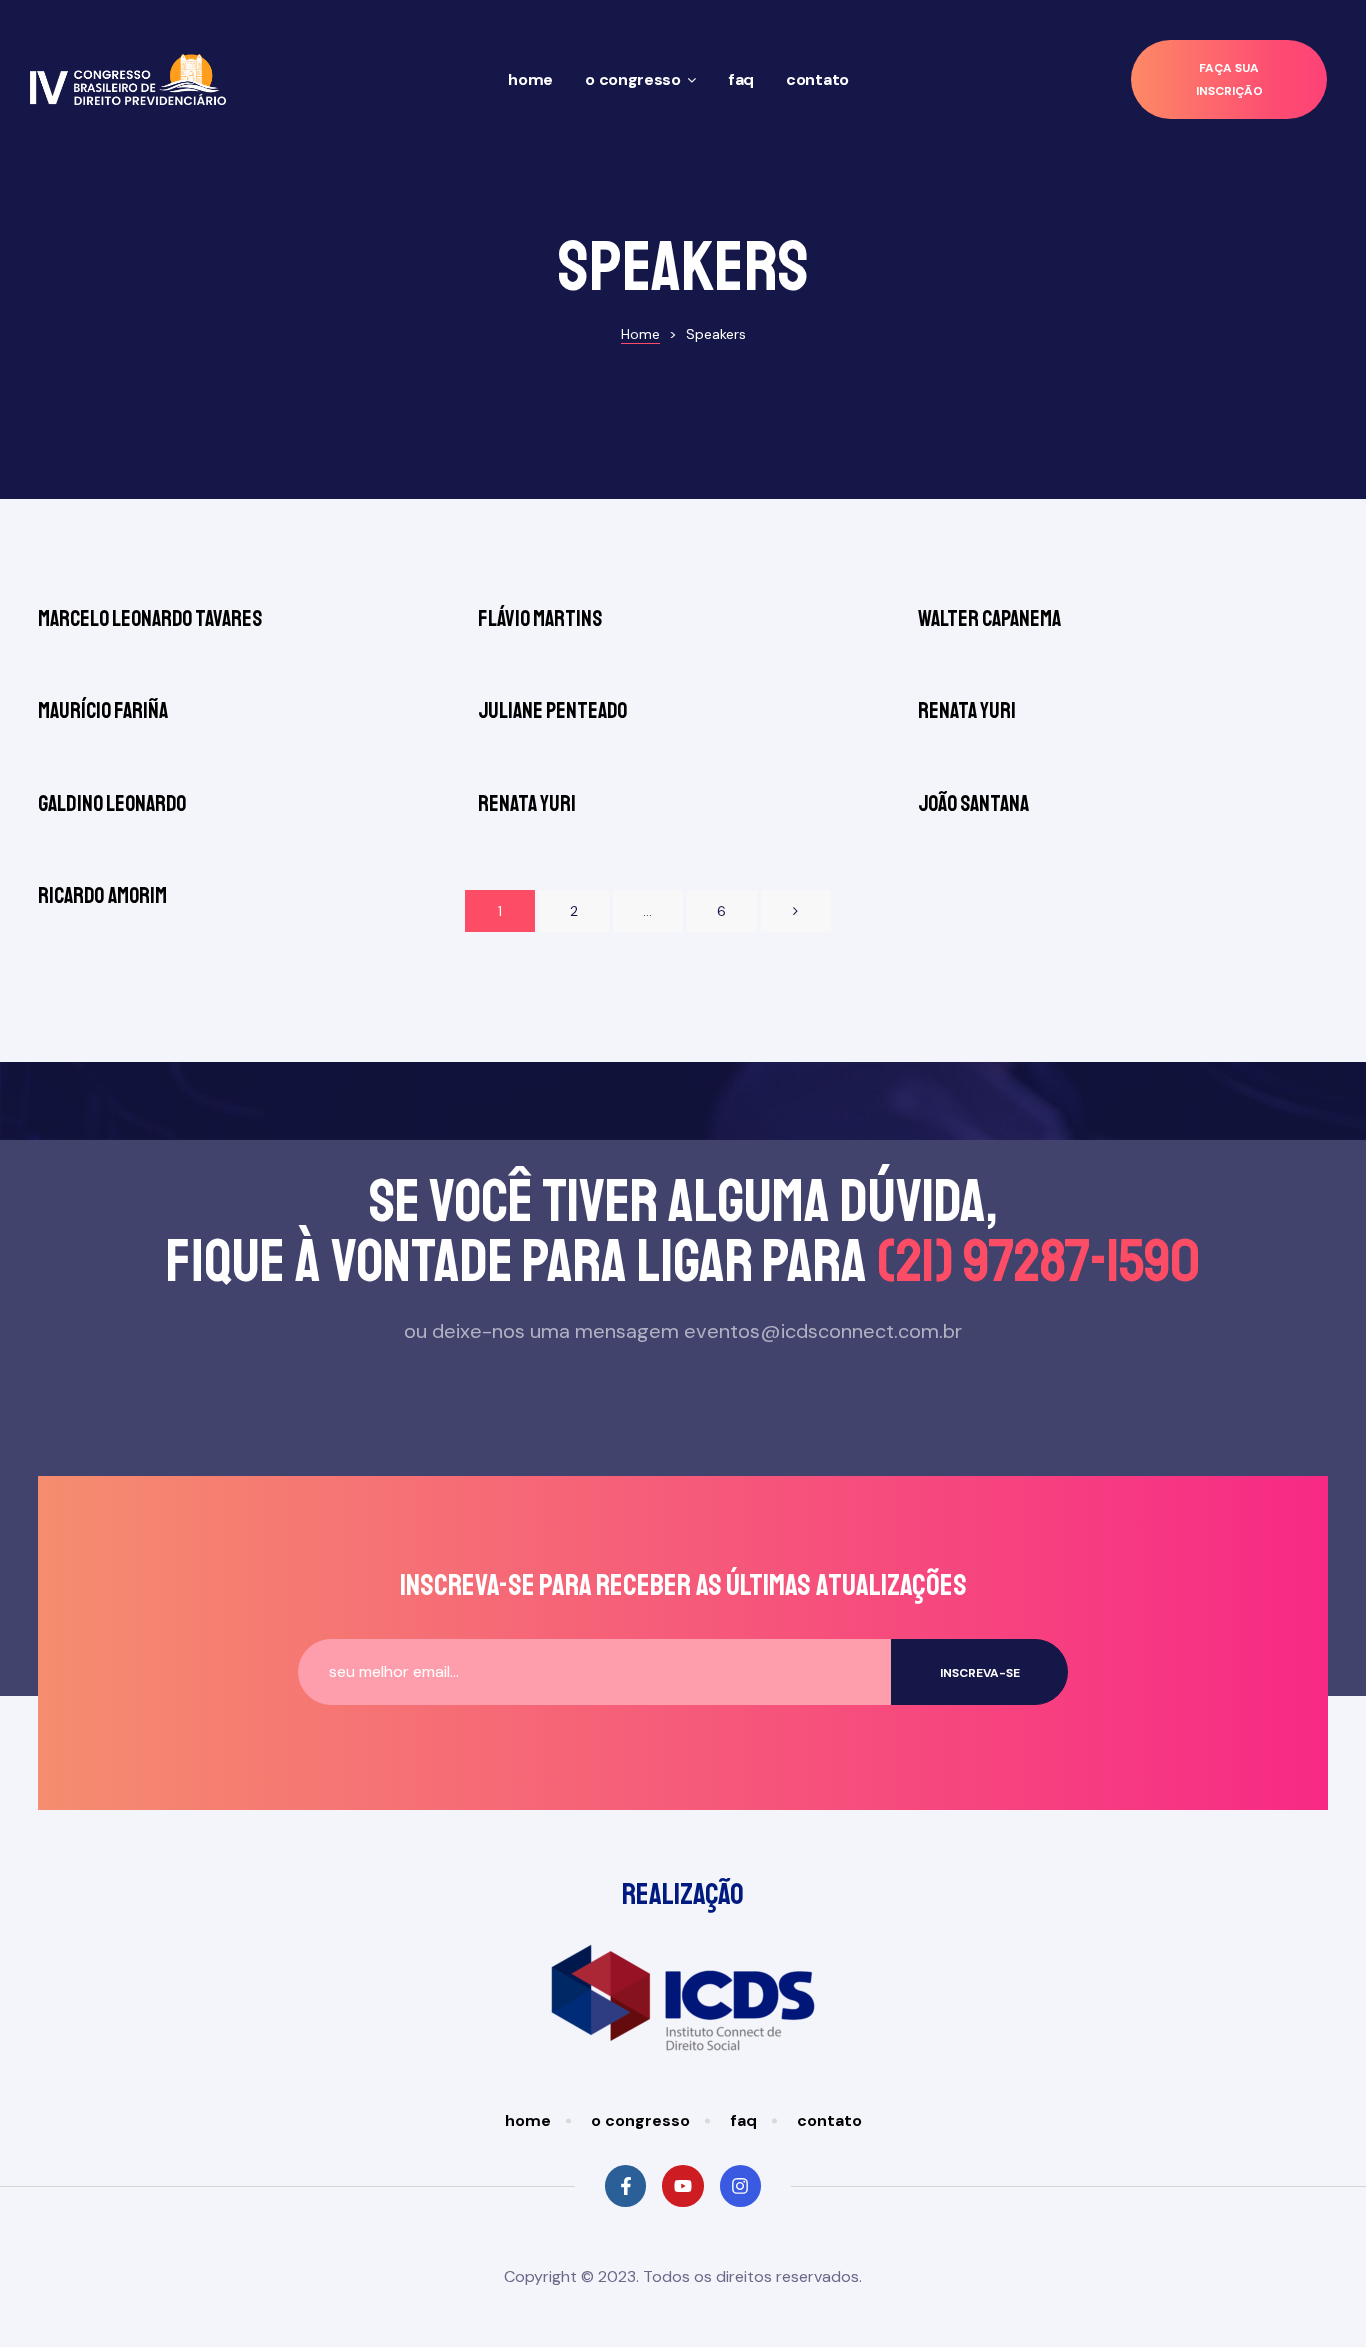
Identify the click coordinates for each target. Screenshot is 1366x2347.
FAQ (741, 79)
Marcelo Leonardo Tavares (150, 619)
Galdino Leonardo (112, 804)
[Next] (796, 911)
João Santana (973, 804)
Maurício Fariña (103, 711)
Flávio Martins (540, 619)
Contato (817, 79)
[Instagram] (740, 2185)
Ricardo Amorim (102, 896)
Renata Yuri (967, 711)
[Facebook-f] (625, 2185)
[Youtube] (682, 2185)
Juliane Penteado (552, 711)
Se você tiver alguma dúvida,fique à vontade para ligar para (683, 1231)
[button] (1229, 79)
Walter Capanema (989, 619)
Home (530, 79)
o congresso (633, 79)
